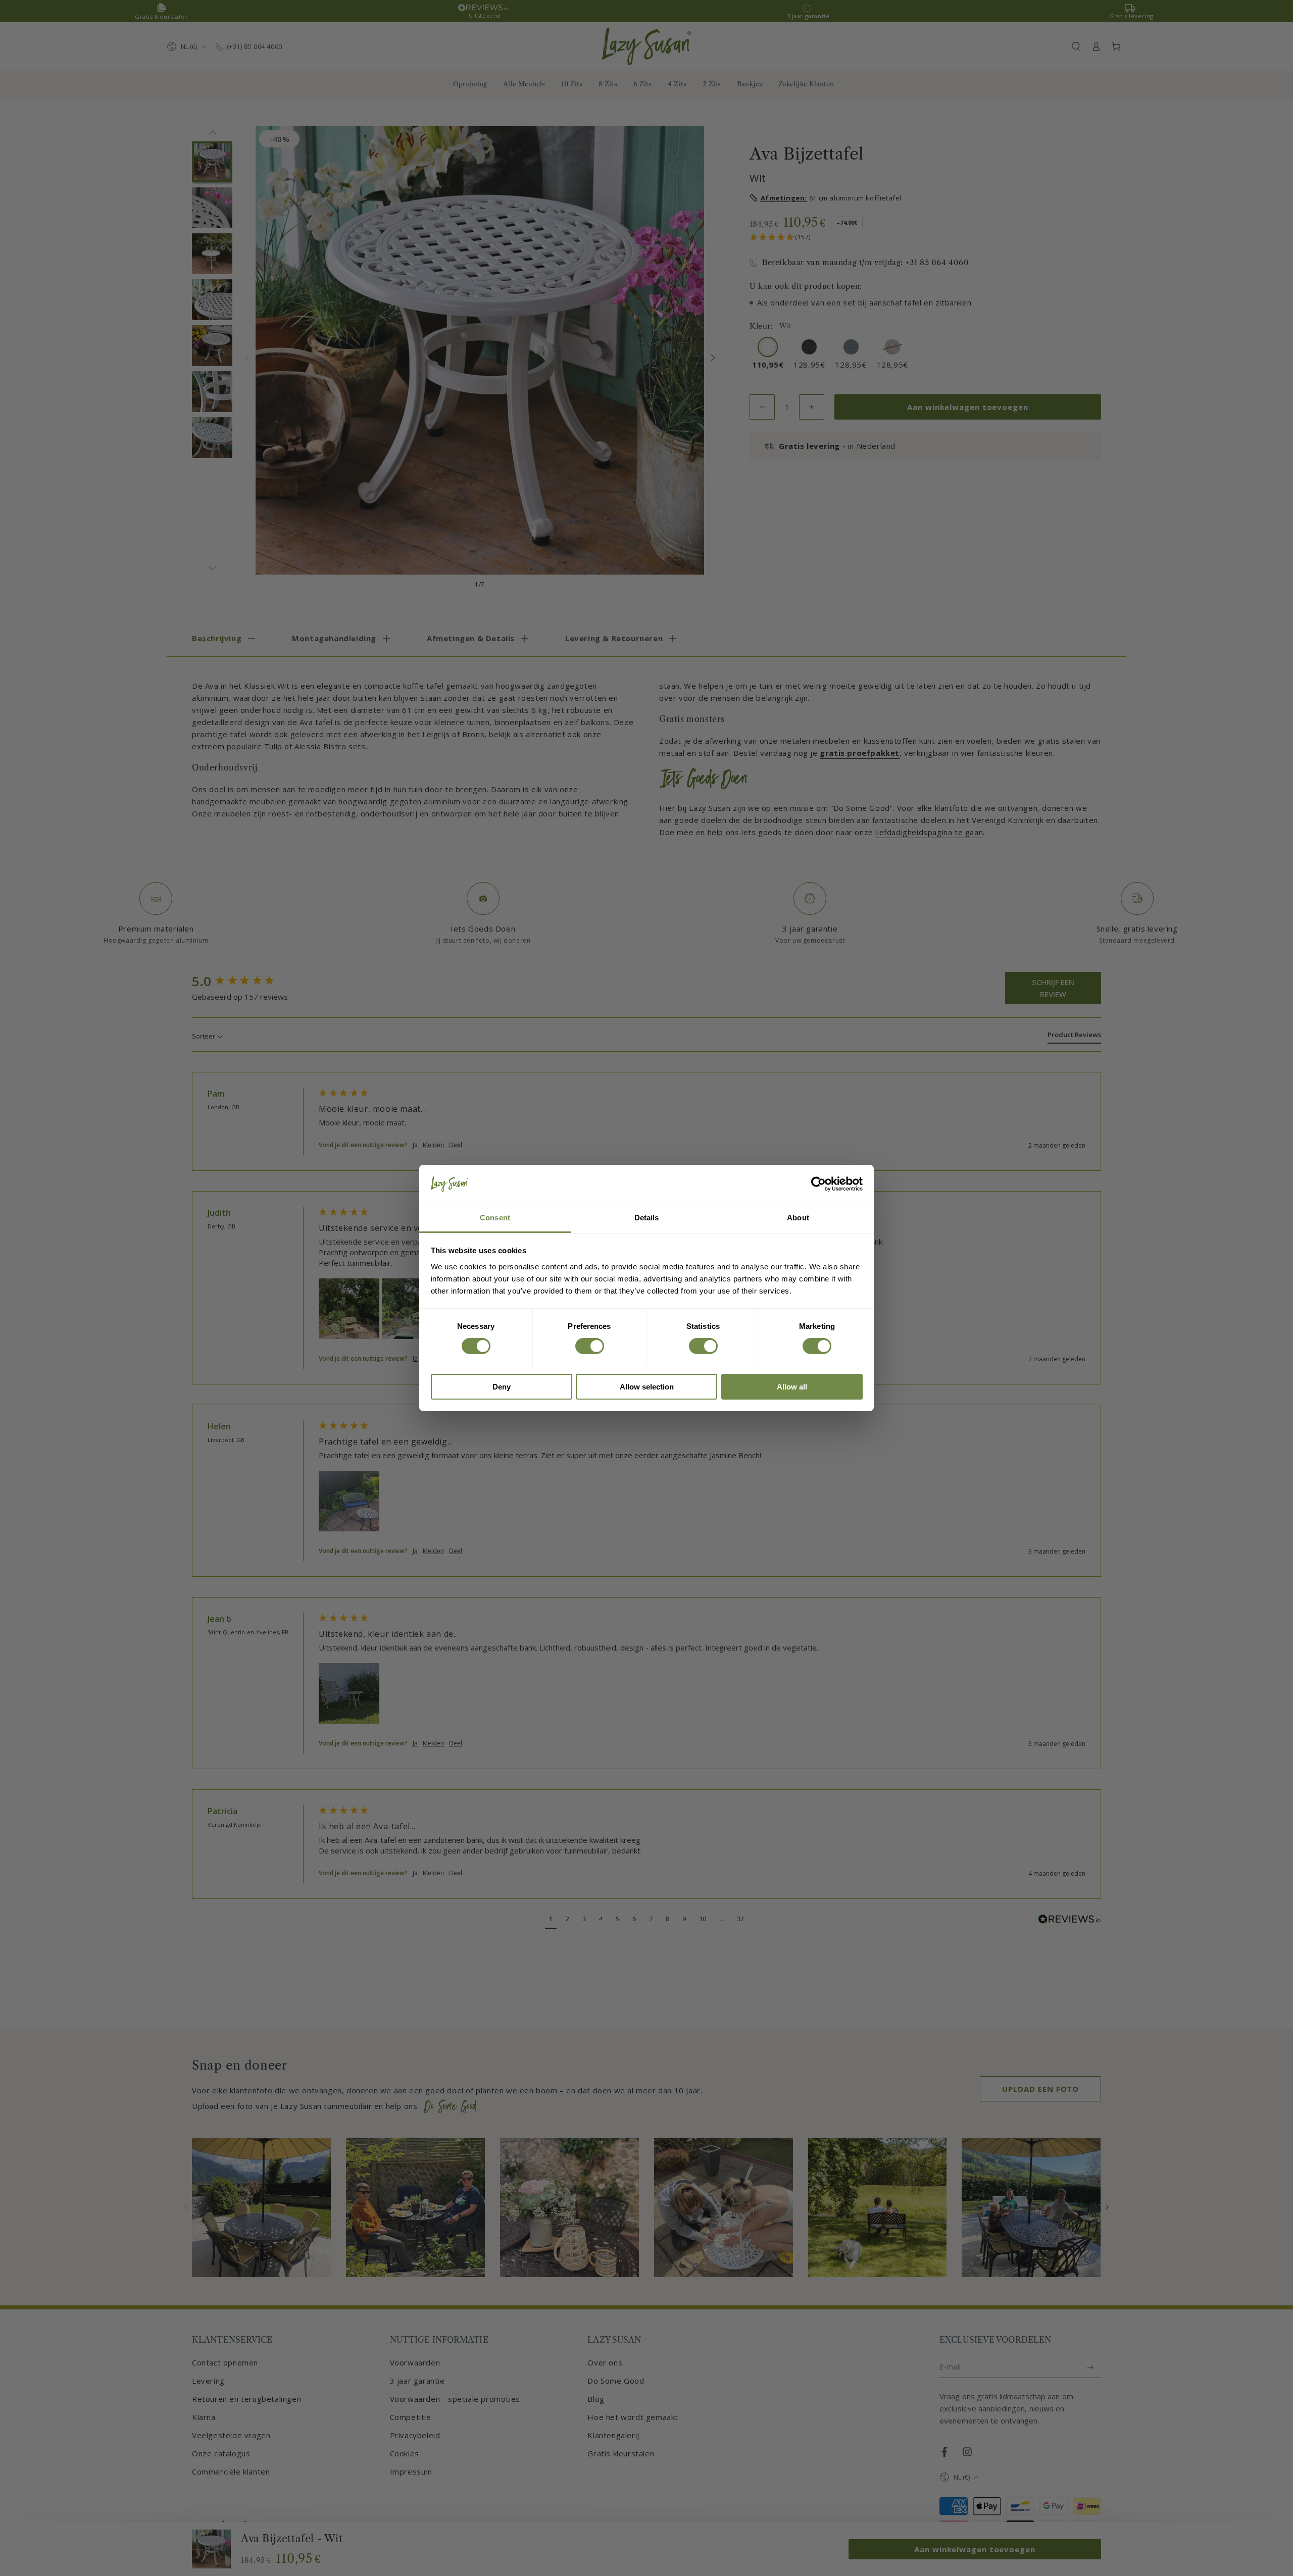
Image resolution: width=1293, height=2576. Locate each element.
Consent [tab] (495, 1218)
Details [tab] (647, 1218)
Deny (502, 1387)
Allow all (792, 1387)
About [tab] (798, 1218)
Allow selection (647, 1387)
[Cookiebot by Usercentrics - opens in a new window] (818, 1184)
